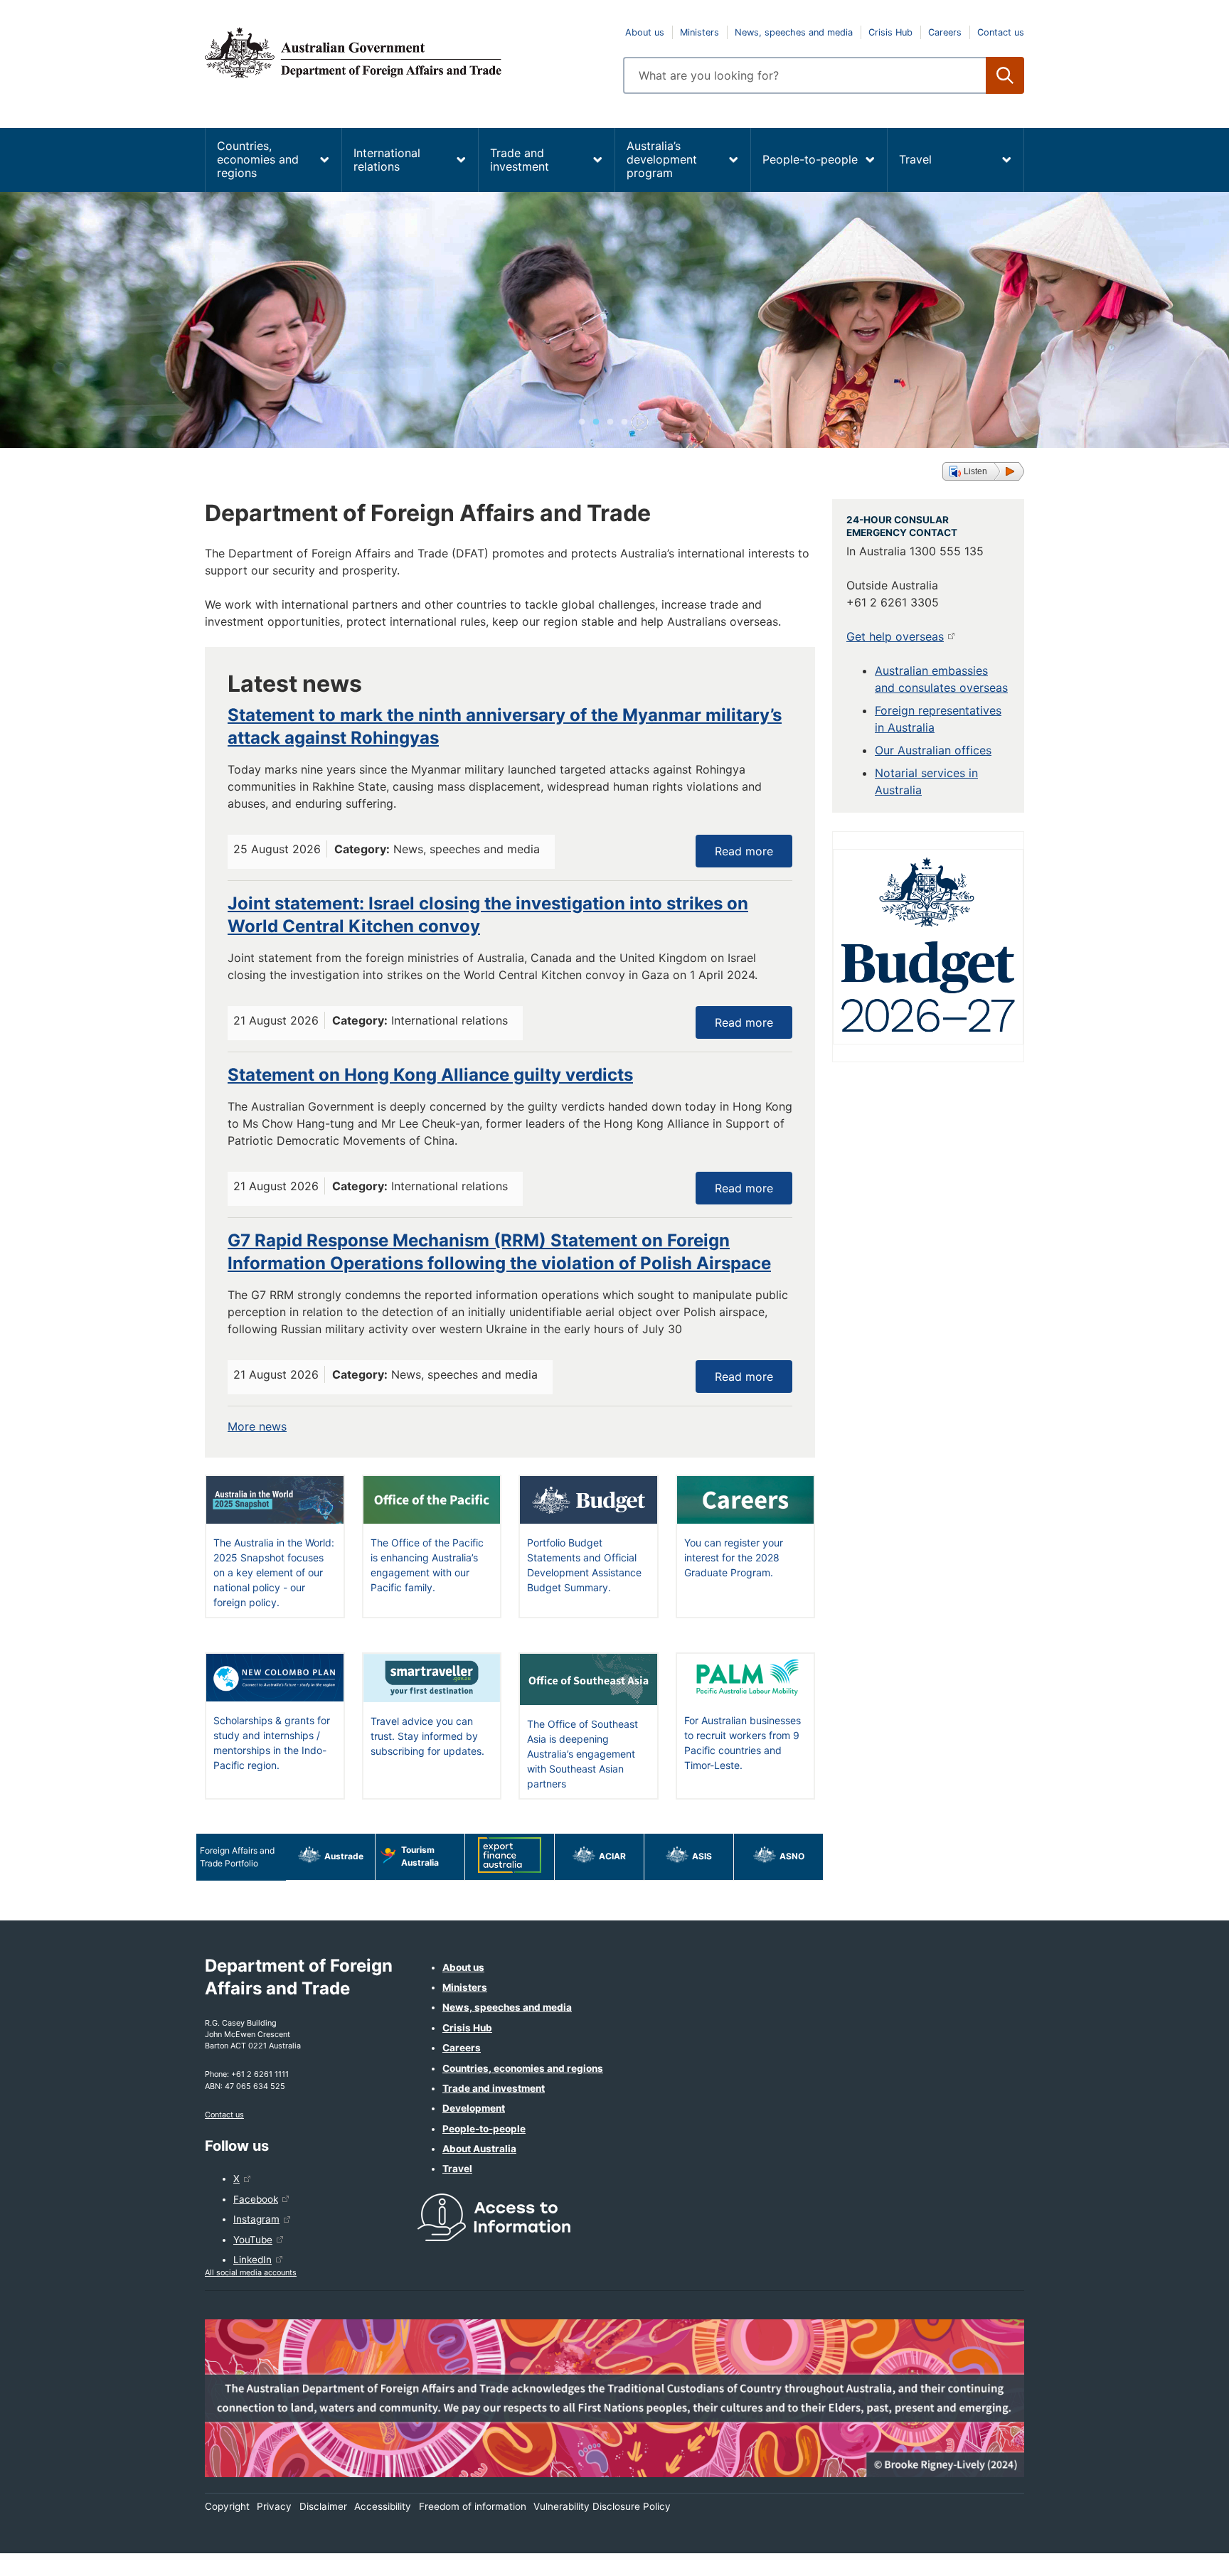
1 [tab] (582, 422)
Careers (945, 32)
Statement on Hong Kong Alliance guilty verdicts (430, 1075)
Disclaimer (323, 2506)
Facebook (256, 2199)
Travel (915, 159)
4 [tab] (624, 422)
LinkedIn (252, 2260)
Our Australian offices (933, 750)
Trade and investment (520, 160)
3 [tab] (610, 422)
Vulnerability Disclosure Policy (602, 2506)
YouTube (253, 2240)
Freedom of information (473, 2506)
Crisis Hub (890, 32)
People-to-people (810, 159)
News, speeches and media (794, 32)
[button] (983, 471)
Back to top (1181, 2555)
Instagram (256, 2219)
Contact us (1001, 32)
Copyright (227, 2506)
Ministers (699, 32)
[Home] (405, 53)
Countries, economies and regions (258, 159)
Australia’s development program (662, 159)
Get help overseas (895, 636)
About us (645, 32)
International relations (387, 160)
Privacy (274, 2506)
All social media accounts (251, 2272)
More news (257, 1426)
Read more (744, 851)
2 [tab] (596, 422)
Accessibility (383, 2506)
